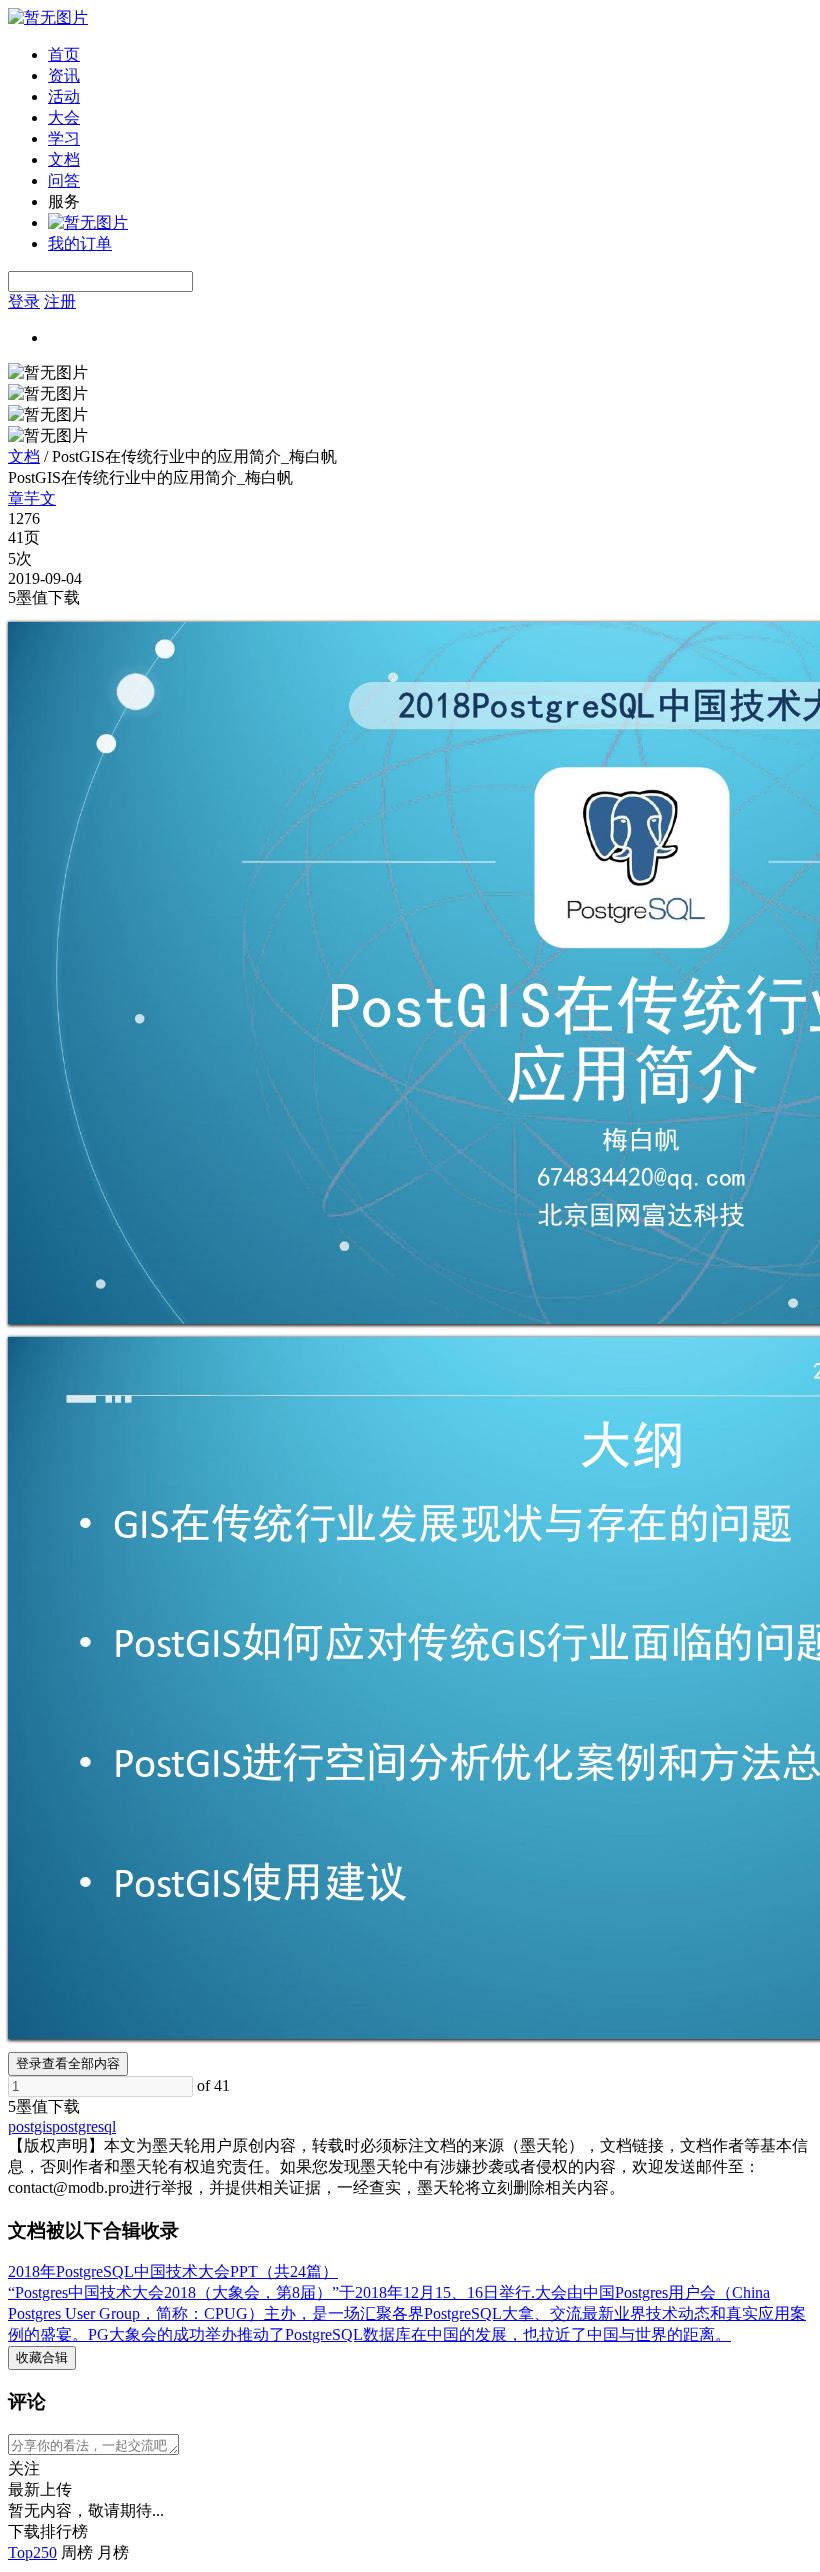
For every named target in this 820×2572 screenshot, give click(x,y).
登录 (24, 301)
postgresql (84, 2126)
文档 (64, 159)
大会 (64, 117)
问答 (64, 180)
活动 (64, 96)
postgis (30, 2126)
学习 (64, 138)
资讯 (64, 75)
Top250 (32, 2552)
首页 (64, 54)
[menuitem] (430, 55)
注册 (60, 301)
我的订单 (80, 243)
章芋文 (32, 498)
